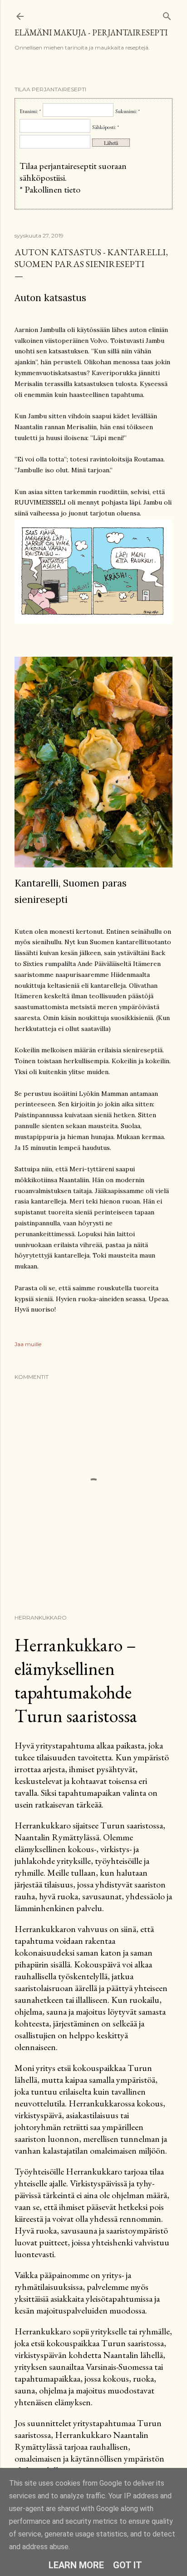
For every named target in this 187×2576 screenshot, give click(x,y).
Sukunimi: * (128, 111)
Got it (128, 2565)
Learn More (76, 2565)
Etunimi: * (30, 111)
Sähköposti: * (106, 127)
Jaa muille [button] (28, 1344)
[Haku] (167, 14)
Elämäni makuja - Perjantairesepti (91, 32)
